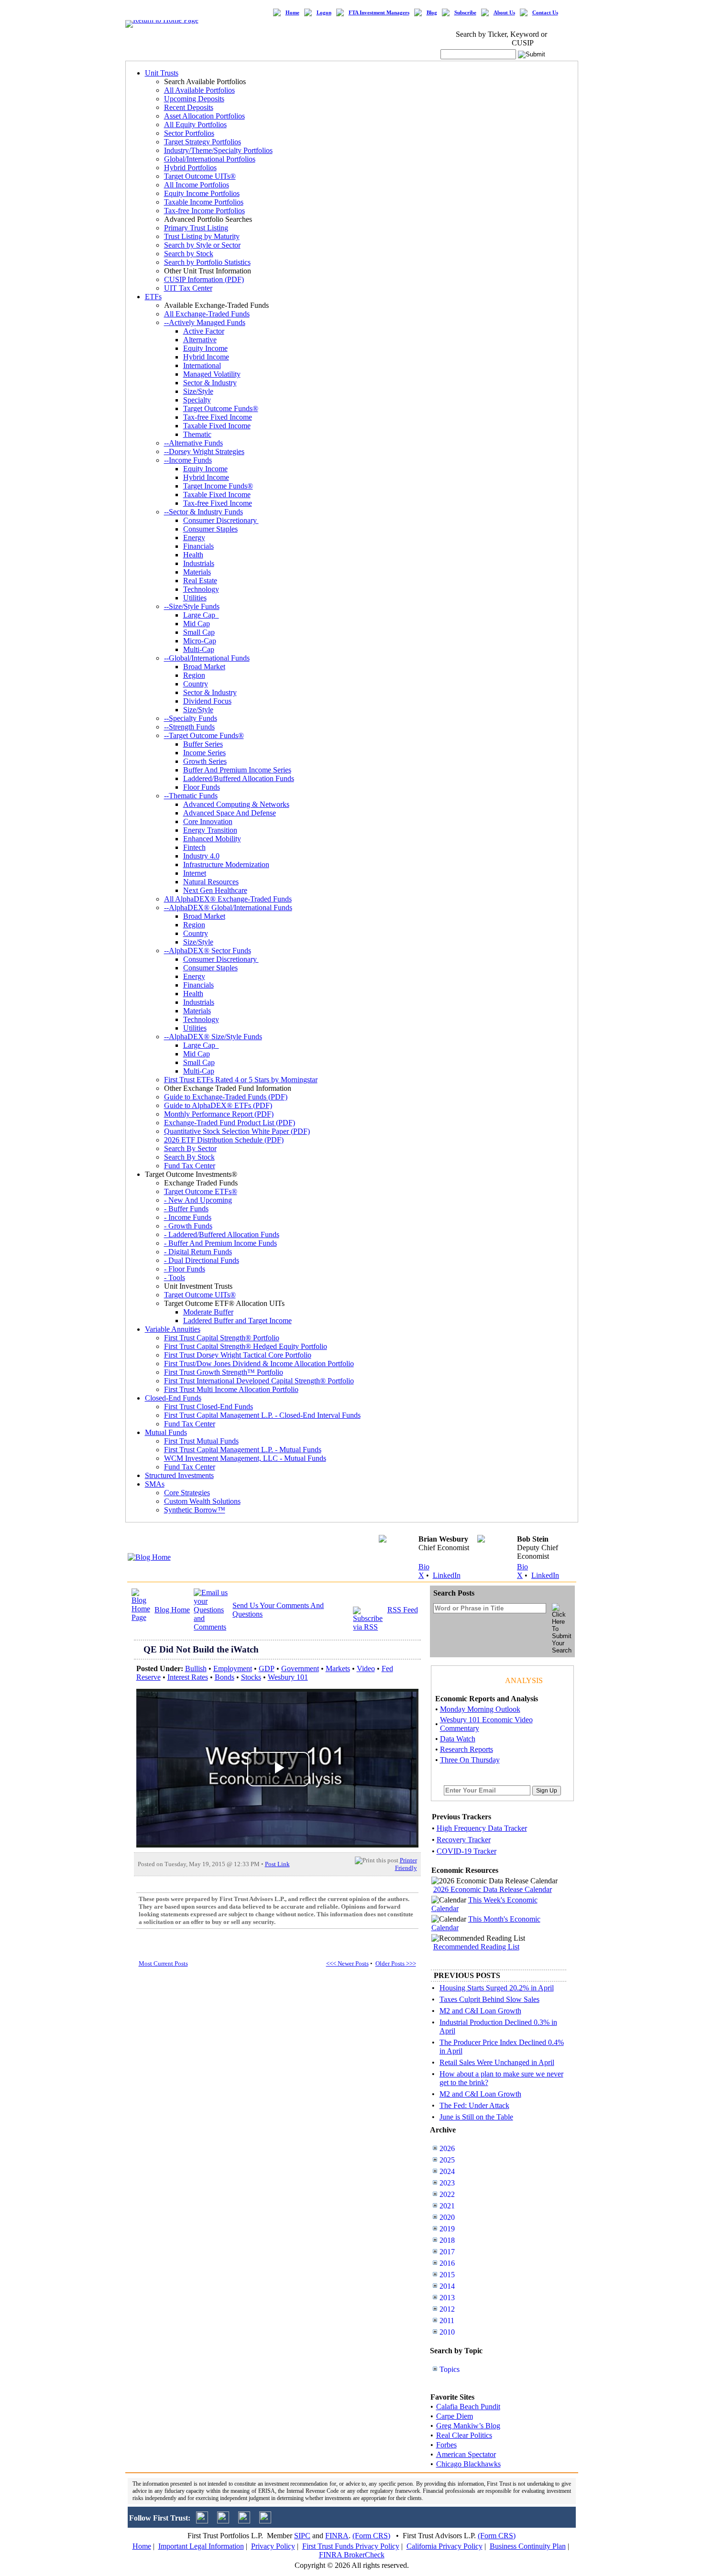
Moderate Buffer (208, 1312)
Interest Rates (188, 1677)
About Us (504, 13)
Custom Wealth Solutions (202, 1501)
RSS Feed (403, 1610)
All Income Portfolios (197, 185)
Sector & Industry (210, 383)
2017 (447, 2252)
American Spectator (466, 2454)
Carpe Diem (455, 2416)
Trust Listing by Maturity (202, 236)
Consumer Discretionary (221, 520)
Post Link (277, 1864)
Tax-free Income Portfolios (204, 211)
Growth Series (205, 761)
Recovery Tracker (464, 1840)
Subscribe (465, 13)
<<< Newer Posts (347, 1963)
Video (366, 1668)
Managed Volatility (212, 374)
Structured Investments (179, 1475)
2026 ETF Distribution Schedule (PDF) (224, 1140)
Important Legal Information (201, 2546)
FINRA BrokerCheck (352, 2555)
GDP (267, 1668)
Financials (198, 546)
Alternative (200, 340)
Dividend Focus (207, 701)
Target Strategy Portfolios (203, 142)
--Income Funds (188, 460)
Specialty (197, 400)
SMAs (155, 1484)
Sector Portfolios (189, 133)
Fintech (194, 847)
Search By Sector (190, 1148)
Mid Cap (197, 624)
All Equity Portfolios (195, 125)
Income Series (204, 753)
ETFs (153, 297)
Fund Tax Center (190, 1166)
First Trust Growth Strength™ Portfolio (224, 1372)
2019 (447, 2229)
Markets (338, 1668)
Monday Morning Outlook (480, 1709)
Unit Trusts (162, 73)
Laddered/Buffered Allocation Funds (239, 778)
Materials (197, 572)
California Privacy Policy (445, 2546)
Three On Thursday (470, 1760)
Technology (201, 589)
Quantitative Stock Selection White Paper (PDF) (237, 1131)
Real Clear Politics (464, 2435)
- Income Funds (188, 1217)
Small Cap (199, 632)
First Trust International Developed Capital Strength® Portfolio (259, 1381)
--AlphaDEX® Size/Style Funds (213, 1037)
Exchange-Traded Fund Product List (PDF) (230, 1123)
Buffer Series (203, 744)
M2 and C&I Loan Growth (480, 2011)
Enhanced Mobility (212, 839)
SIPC (302, 2536)
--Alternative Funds (193, 443)
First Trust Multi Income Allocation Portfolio (231, 1389)
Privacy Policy (273, 2546)
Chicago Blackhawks (468, 2464)
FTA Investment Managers (379, 13)
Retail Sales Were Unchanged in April (497, 2062)
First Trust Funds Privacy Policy (351, 2546)
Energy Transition (210, 830)
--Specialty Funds (191, 718)
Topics (450, 2369)
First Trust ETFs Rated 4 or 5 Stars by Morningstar (241, 1080)
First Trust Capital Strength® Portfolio (222, 1338)
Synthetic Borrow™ (195, 1510)
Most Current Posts (163, 1963)
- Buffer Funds (186, 1209)
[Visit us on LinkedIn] (223, 2521)
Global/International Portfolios (210, 159)
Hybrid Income (206, 357)
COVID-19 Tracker (467, 1851)
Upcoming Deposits (194, 99)
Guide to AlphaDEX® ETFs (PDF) (218, 1105)
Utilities (195, 598)
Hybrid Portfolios (190, 168)
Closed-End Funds (173, 1398)
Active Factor (204, 331)
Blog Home (172, 1610)
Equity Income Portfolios (202, 193)
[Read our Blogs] (265, 2521)
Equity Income (205, 348)
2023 (447, 2183)
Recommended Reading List (476, 1947)
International (202, 365)
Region (194, 675)
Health (193, 555)
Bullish (196, 1668)
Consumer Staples (210, 529)
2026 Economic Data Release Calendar (493, 1889)
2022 (447, 2194)
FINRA (337, 2536)
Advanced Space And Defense (230, 813)
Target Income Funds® (218, 486)
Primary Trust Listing (196, 228)
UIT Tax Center (188, 288)
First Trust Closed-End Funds (209, 1407)
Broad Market (204, 667)
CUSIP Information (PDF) (204, 279)
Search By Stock (189, 1157)
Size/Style (198, 391)
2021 (447, 2206)
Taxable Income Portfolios (204, 202)
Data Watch (458, 1739)
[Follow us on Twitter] (202, 2521)
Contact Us (545, 13)
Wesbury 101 (288, 1677)
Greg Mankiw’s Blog (468, 2426)
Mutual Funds (166, 1432)
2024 (447, 2171)
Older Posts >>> (396, 1963)
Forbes (446, 2445)
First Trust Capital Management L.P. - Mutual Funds (243, 1450)
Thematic (197, 434)
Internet (195, 873)
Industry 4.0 (201, 856)
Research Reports (467, 1749)
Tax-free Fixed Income (218, 417)
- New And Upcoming (198, 1200)
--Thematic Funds (191, 796)
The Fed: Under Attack (474, 2105)
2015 (447, 2275)
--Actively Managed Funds (205, 322)
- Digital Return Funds (198, 1252)
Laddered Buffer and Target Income (237, 1321)
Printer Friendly (406, 1864)
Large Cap (201, 615)
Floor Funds (202, 787)
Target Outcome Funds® (221, 408)
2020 (447, 2217)
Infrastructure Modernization (226, 864)
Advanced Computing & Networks (236, 804)
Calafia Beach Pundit (468, 2407)
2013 (447, 2298)
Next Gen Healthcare (215, 890)
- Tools (175, 1277)
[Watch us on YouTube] (244, 2521)
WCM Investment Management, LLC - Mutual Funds (245, 1458)
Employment (233, 1668)
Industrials (199, 563)
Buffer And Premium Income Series (237, 770)
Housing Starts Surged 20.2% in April (497, 1988)
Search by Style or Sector (202, 245)
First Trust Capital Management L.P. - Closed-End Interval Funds (262, 1415)
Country (196, 684)
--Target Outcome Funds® (204, 735)
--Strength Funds (189, 727)
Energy (194, 538)
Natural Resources (211, 882)
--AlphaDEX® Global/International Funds (228, 908)
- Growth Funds (188, 1226)
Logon (324, 13)
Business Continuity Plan (528, 2546)
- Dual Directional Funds (202, 1260)
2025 (447, 2160)
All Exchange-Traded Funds (207, 314)
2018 (447, 2240)
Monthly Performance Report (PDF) (219, 1114)
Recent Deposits (189, 107)
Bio (424, 1567)
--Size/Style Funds (192, 606)
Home (292, 13)
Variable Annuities (173, 1329)
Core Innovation (208, 821)
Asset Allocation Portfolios (204, 116)
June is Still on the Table (476, 2117)
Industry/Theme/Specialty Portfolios (218, 150)
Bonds (225, 1677)
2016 (447, 2263)
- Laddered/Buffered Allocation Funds (222, 1234)
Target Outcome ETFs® (201, 1191)
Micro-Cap (200, 641)
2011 (447, 2321)
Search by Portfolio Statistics (207, 262)
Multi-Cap (199, 649)
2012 (447, 2309)
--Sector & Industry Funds (203, 512)
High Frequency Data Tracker (482, 1828)
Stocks (251, 1677)
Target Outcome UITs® (200, 176)
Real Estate (200, 581)
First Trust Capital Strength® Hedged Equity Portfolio (246, 1346)
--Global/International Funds (207, 658)
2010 (447, 2332)
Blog (432, 13)
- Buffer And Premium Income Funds (220, 1243)
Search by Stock (189, 254)
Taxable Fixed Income (217, 426)
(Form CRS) (371, 2536)
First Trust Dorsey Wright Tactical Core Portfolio (238, 1355)
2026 (447, 2148)
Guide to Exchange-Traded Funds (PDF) (226, 1097)
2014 (447, 2286)
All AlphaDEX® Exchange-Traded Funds (228, 899)
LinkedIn (447, 1575)
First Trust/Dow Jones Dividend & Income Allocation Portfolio (259, 1364)
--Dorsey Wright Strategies (204, 451)
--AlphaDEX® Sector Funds (208, 951)
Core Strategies (187, 1493)
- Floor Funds (185, 1269)
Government (300, 1668)
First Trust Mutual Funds (201, 1441)
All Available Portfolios (199, 90)
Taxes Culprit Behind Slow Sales (489, 1999)
